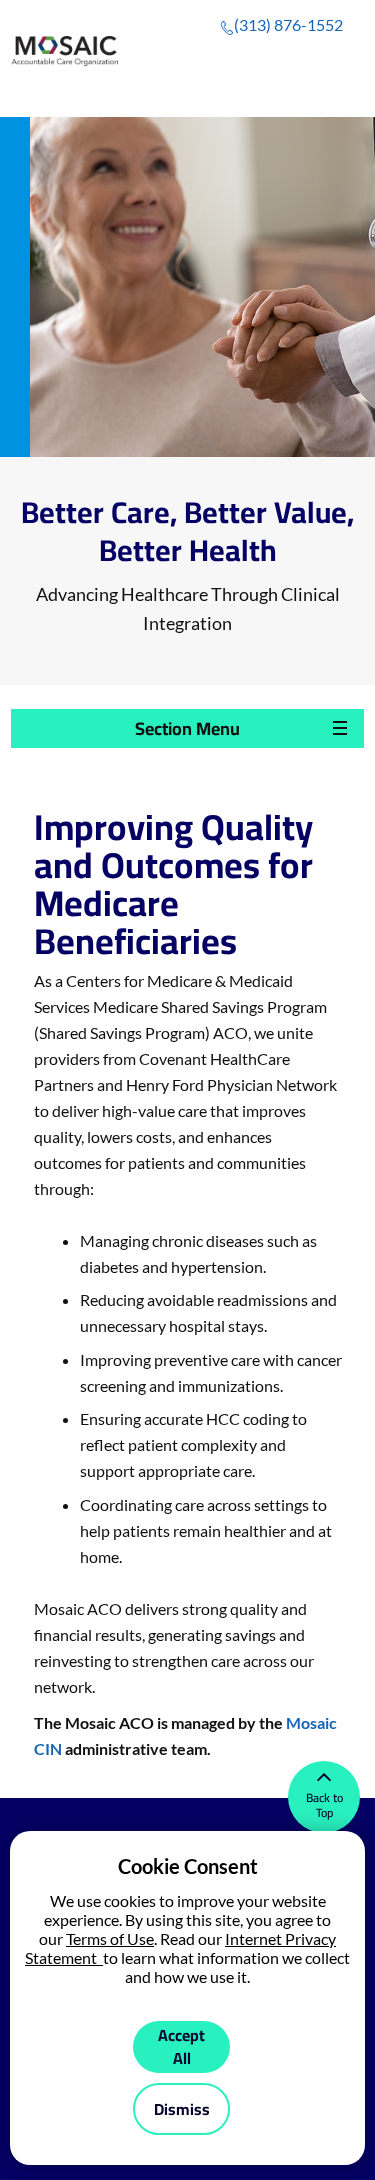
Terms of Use (110, 1938)
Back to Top (324, 1805)
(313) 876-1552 (288, 24)
